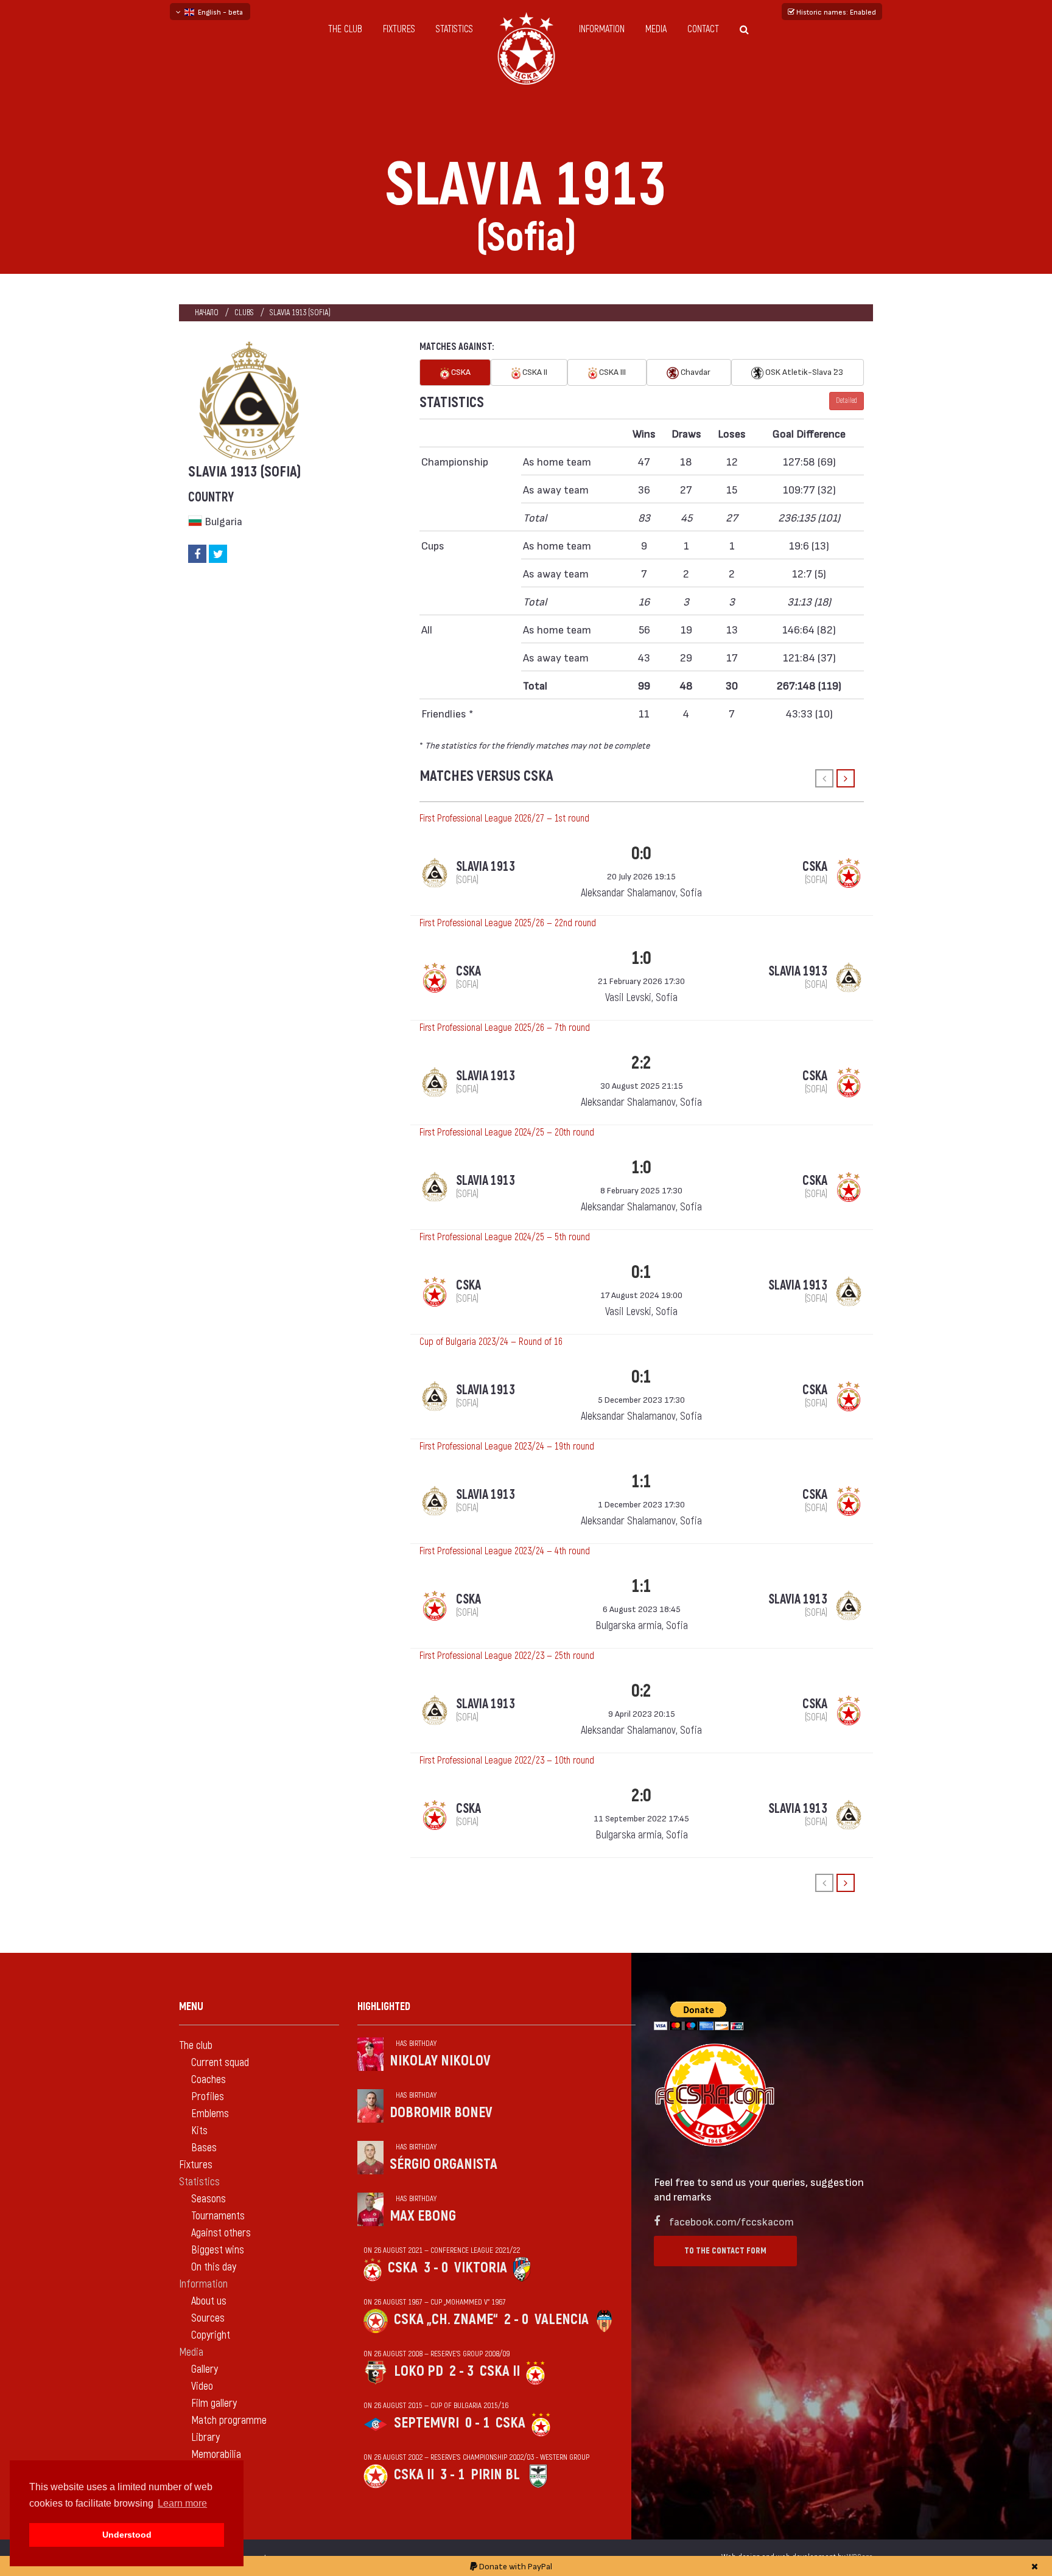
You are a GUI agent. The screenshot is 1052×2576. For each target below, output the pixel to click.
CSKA (460, 372)
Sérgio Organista (444, 2164)
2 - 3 (461, 2371)
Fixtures (399, 29)
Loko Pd (419, 2371)
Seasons (209, 2199)
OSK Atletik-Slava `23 (803, 372)
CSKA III (612, 372)
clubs (244, 312)
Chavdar (695, 372)
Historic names (835, 12)
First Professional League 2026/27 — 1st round (504, 819)
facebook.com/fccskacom (731, 2221)
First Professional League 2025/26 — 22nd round (508, 923)
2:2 (641, 1063)
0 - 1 (477, 2423)
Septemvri (426, 2423)
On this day (214, 2267)
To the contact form (725, 2251)
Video (202, 2386)
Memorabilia (216, 2455)
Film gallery (214, 2403)
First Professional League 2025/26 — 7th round (505, 1028)
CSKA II (534, 372)
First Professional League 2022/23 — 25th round (507, 1656)
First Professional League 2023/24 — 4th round (505, 1551)
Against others (221, 2233)
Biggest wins (218, 2250)
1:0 (641, 958)
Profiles (208, 2097)
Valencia (562, 2319)
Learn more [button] (182, 2503)
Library (205, 2438)
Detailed (847, 401)
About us (209, 2301)
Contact (703, 29)
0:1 (641, 1272)
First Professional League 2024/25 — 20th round (507, 1133)
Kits (199, 2131)
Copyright (211, 2335)
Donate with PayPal (515, 2566)
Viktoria (481, 2268)
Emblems (210, 2114)
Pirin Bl (495, 2475)
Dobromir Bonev (441, 2113)
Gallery (205, 2369)
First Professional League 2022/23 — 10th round (507, 1761)
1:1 (641, 1482)
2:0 (641, 1796)
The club (345, 29)
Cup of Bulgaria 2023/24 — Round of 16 (491, 1342)
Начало (207, 312)
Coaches (209, 2080)
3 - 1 (452, 2475)
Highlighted (384, 2007)
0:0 (641, 853)
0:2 (641, 1691)
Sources (208, 2318)
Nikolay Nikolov (440, 2061)
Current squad (220, 2063)
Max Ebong (423, 2216)
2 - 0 (516, 2319)
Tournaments (218, 2216)
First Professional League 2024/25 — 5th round (505, 1237)
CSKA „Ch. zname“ (446, 2319)
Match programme (229, 2421)
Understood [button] (127, 2535)
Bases (204, 2148)
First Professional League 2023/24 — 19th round (507, 1447)
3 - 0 (436, 2268)
